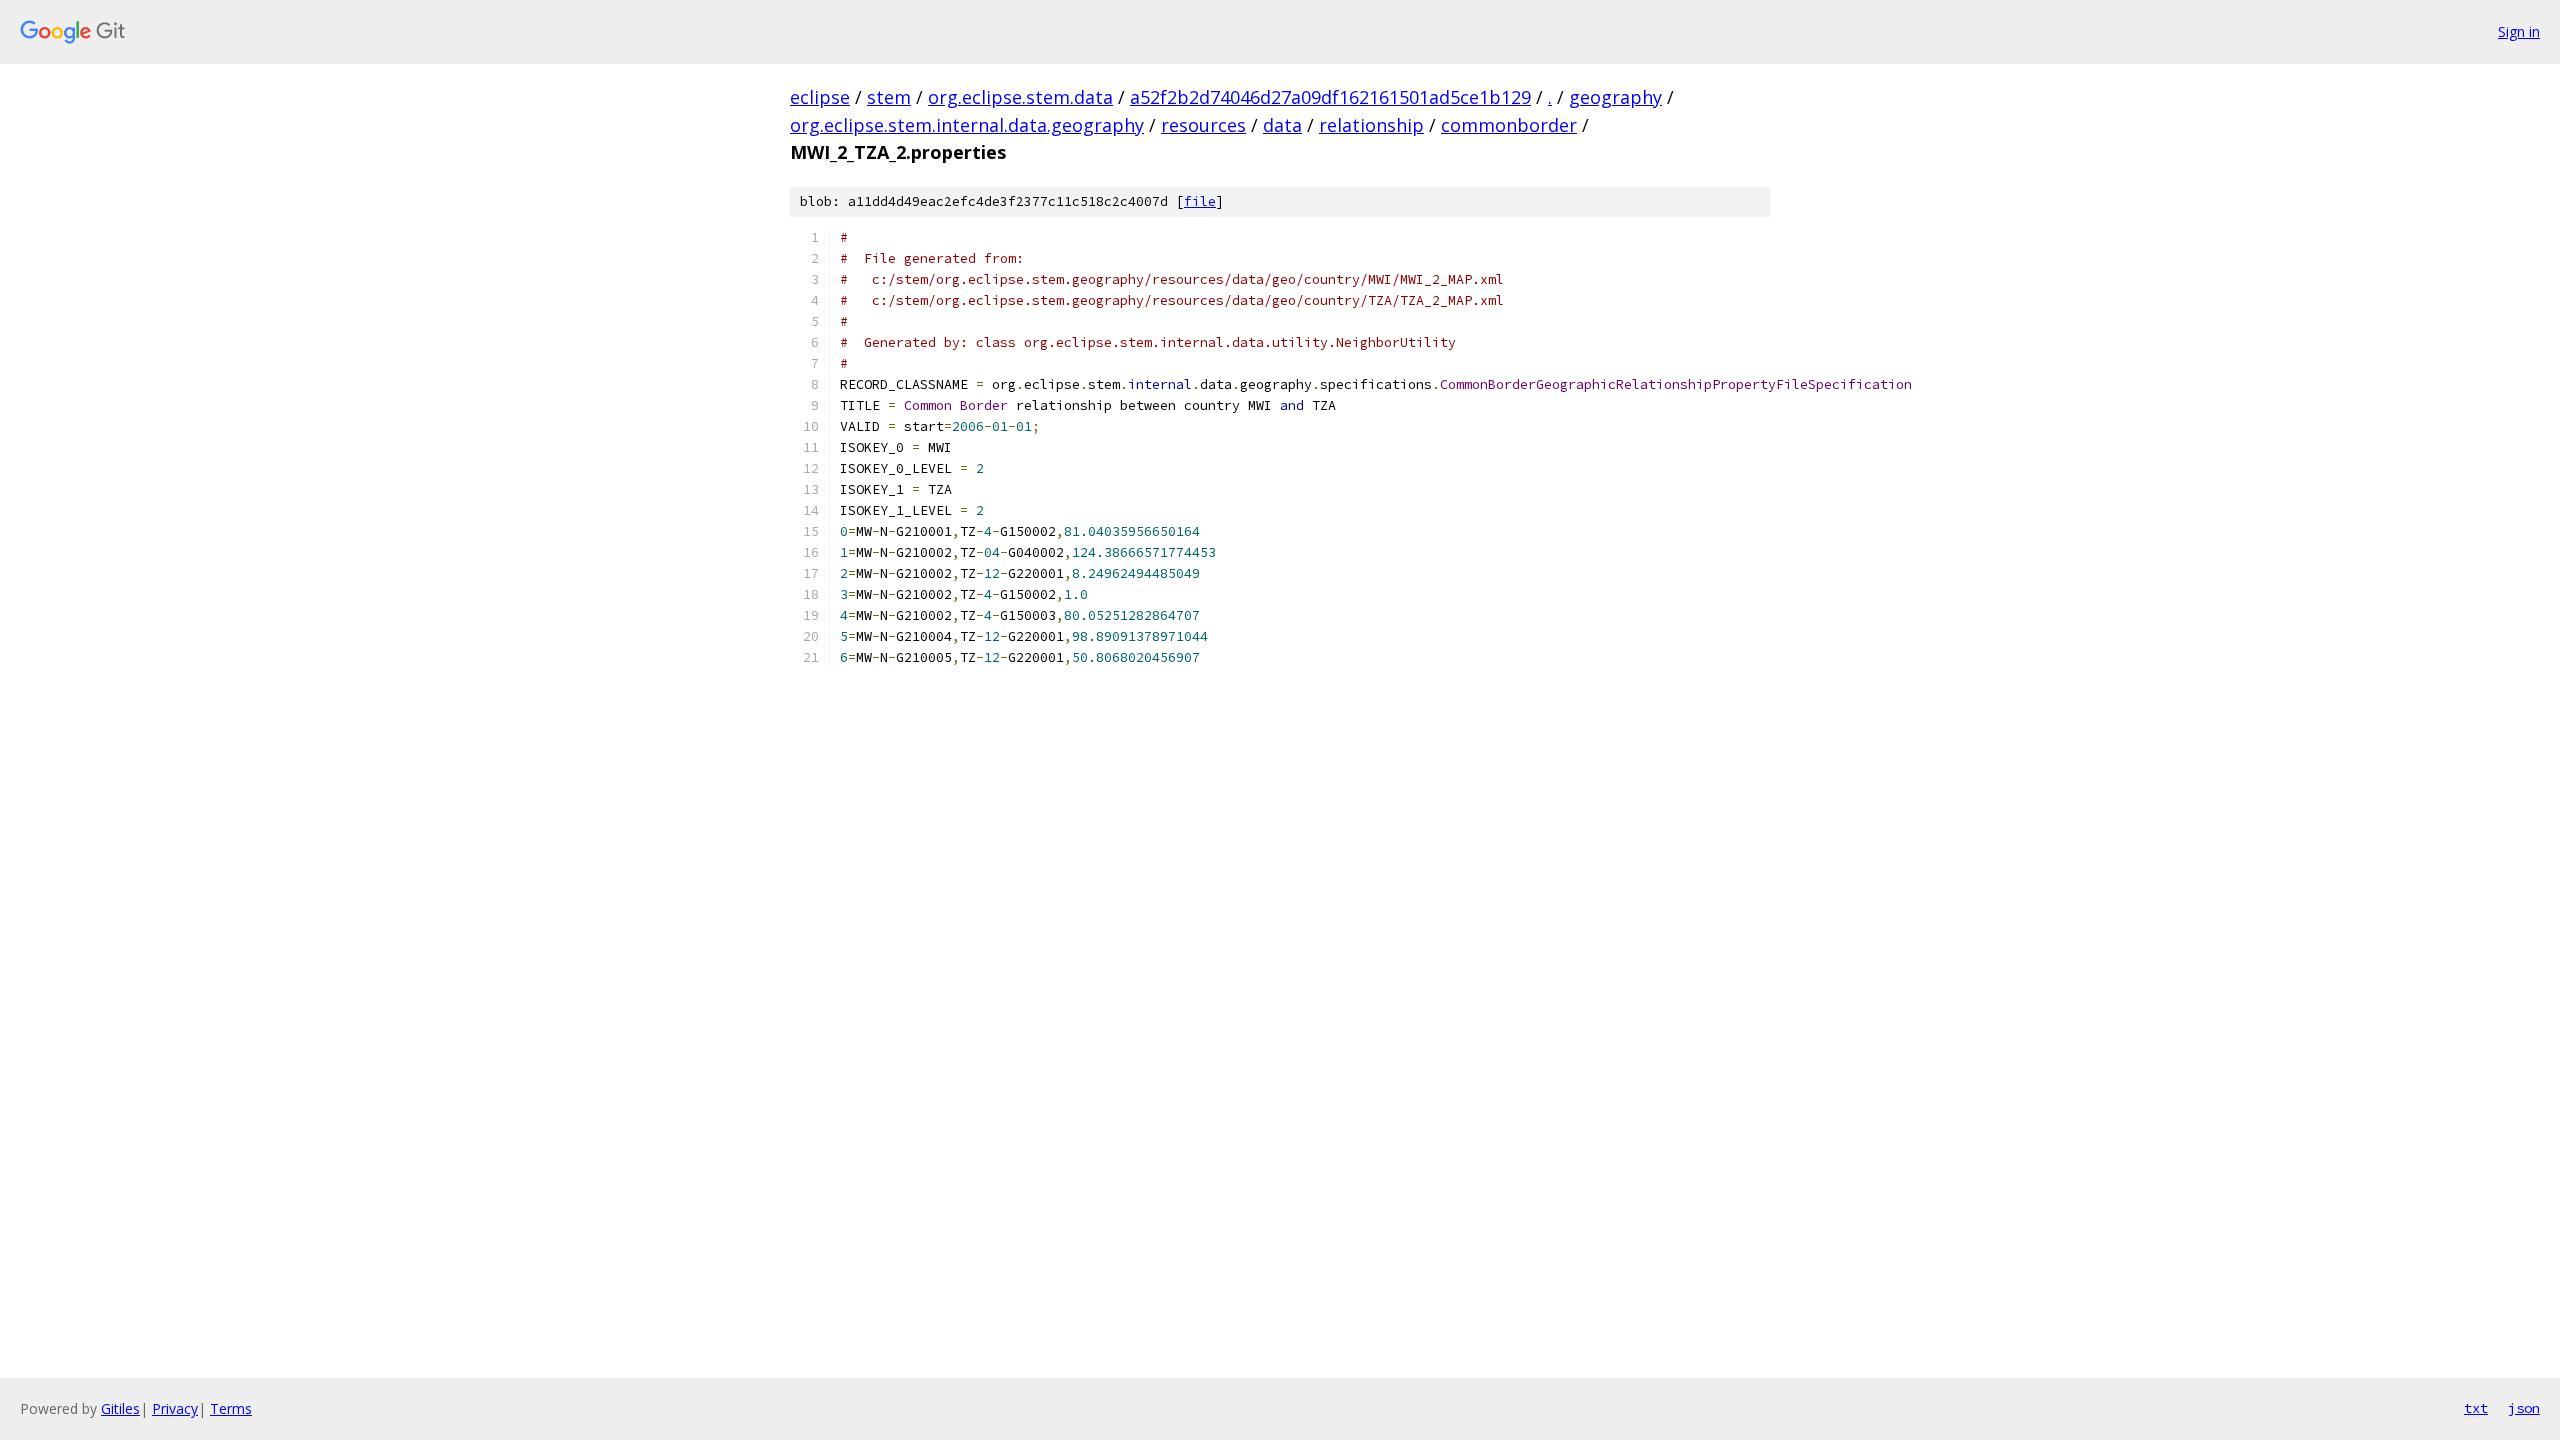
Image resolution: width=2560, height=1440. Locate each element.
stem (889, 97)
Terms (231, 1408)
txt (2476, 1408)
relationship (1371, 125)
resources (1203, 125)
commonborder (1509, 125)
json (2524, 1408)
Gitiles (120, 1408)
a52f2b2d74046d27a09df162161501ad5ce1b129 (1330, 97)
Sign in (2519, 31)
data (1282, 125)
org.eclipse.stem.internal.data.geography (967, 125)
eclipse (820, 97)
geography (1615, 97)
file (1200, 201)
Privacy (175, 1408)
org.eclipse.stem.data (1020, 97)
